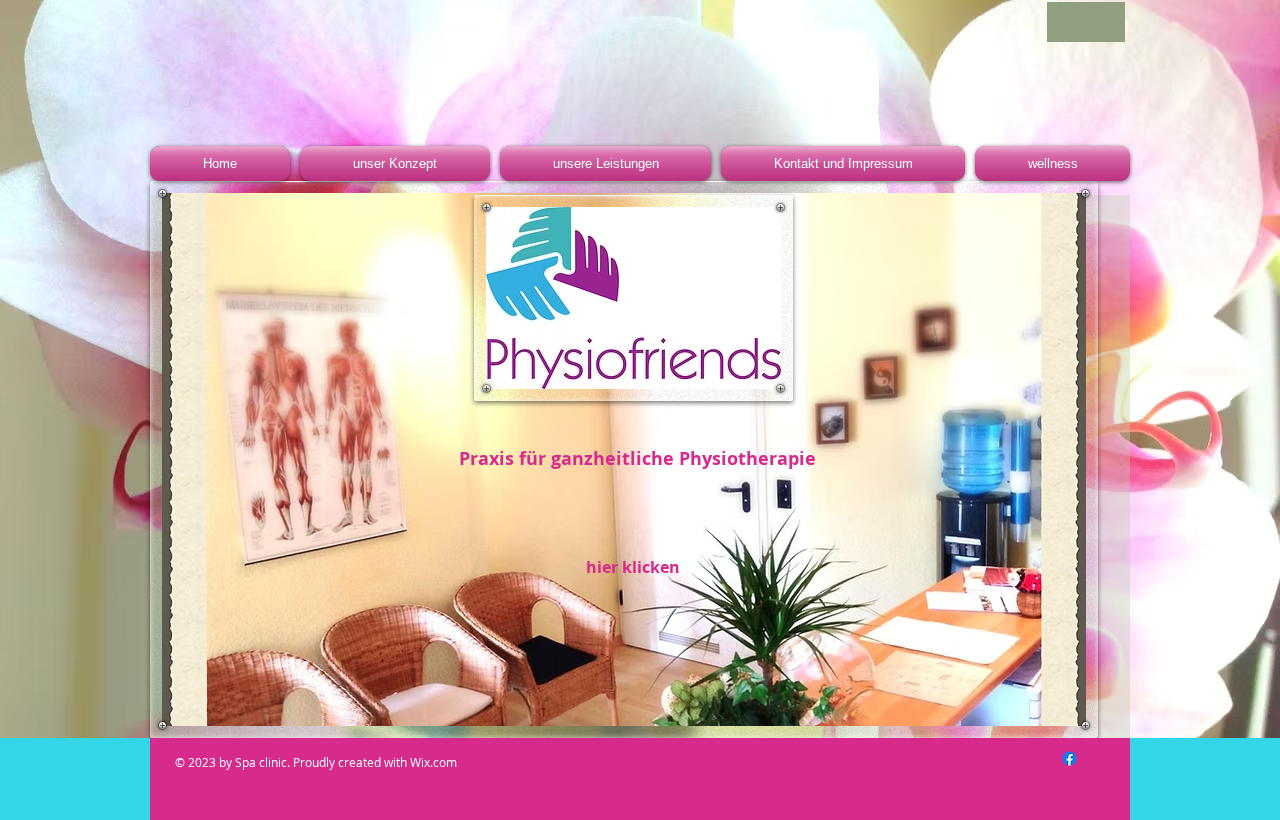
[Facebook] (1069, 758)
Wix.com (435, 762)
